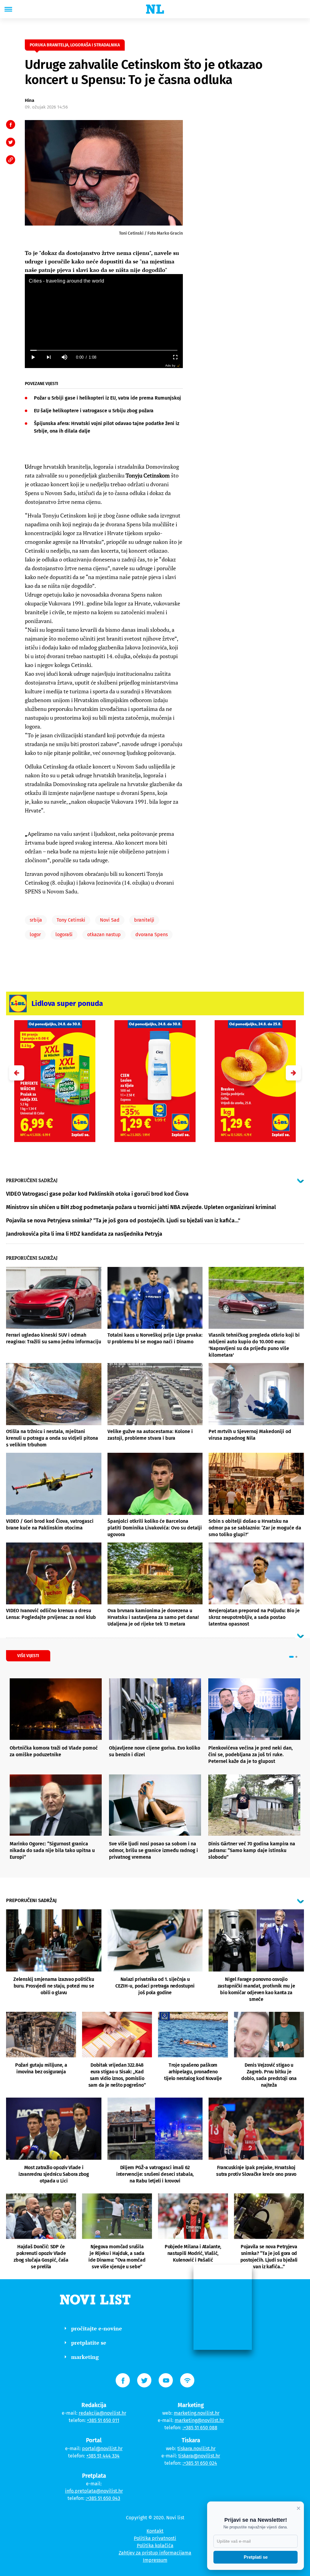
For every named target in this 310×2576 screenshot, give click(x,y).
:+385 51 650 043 (103, 2498)
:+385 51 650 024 (200, 2463)
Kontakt (155, 2531)
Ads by (170, 365)
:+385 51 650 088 (200, 2428)
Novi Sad (110, 920)
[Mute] (64, 357)
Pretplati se (256, 2557)
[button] (293, 1073)
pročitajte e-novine (97, 2328)
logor (35, 935)
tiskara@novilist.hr (199, 2456)
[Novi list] (155, 9)
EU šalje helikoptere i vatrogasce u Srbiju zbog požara (94, 411)
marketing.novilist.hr (197, 2413)
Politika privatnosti (155, 2538)
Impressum (155, 2560)
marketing (85, 2357)
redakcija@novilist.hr (102, 2413)
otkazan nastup (104, 935)
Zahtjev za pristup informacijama (155, 2553)
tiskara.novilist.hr (196, 2449)
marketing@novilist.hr (199, 2420)
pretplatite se (89, 2343)
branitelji (144, 920)
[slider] (104, 350)
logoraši (64, 935)
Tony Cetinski (71, 920)
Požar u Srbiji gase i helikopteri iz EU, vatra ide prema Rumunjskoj (107, 398)
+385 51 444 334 (103, 2456)
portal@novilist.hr (102, 2449)
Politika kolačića (155, 2546)
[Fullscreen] (175, 357)
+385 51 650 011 (103, 2420)
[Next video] (48, 357)
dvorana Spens (152, 935)
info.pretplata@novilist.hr (94, 2491)
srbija (36, 920)
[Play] (33, 357)
